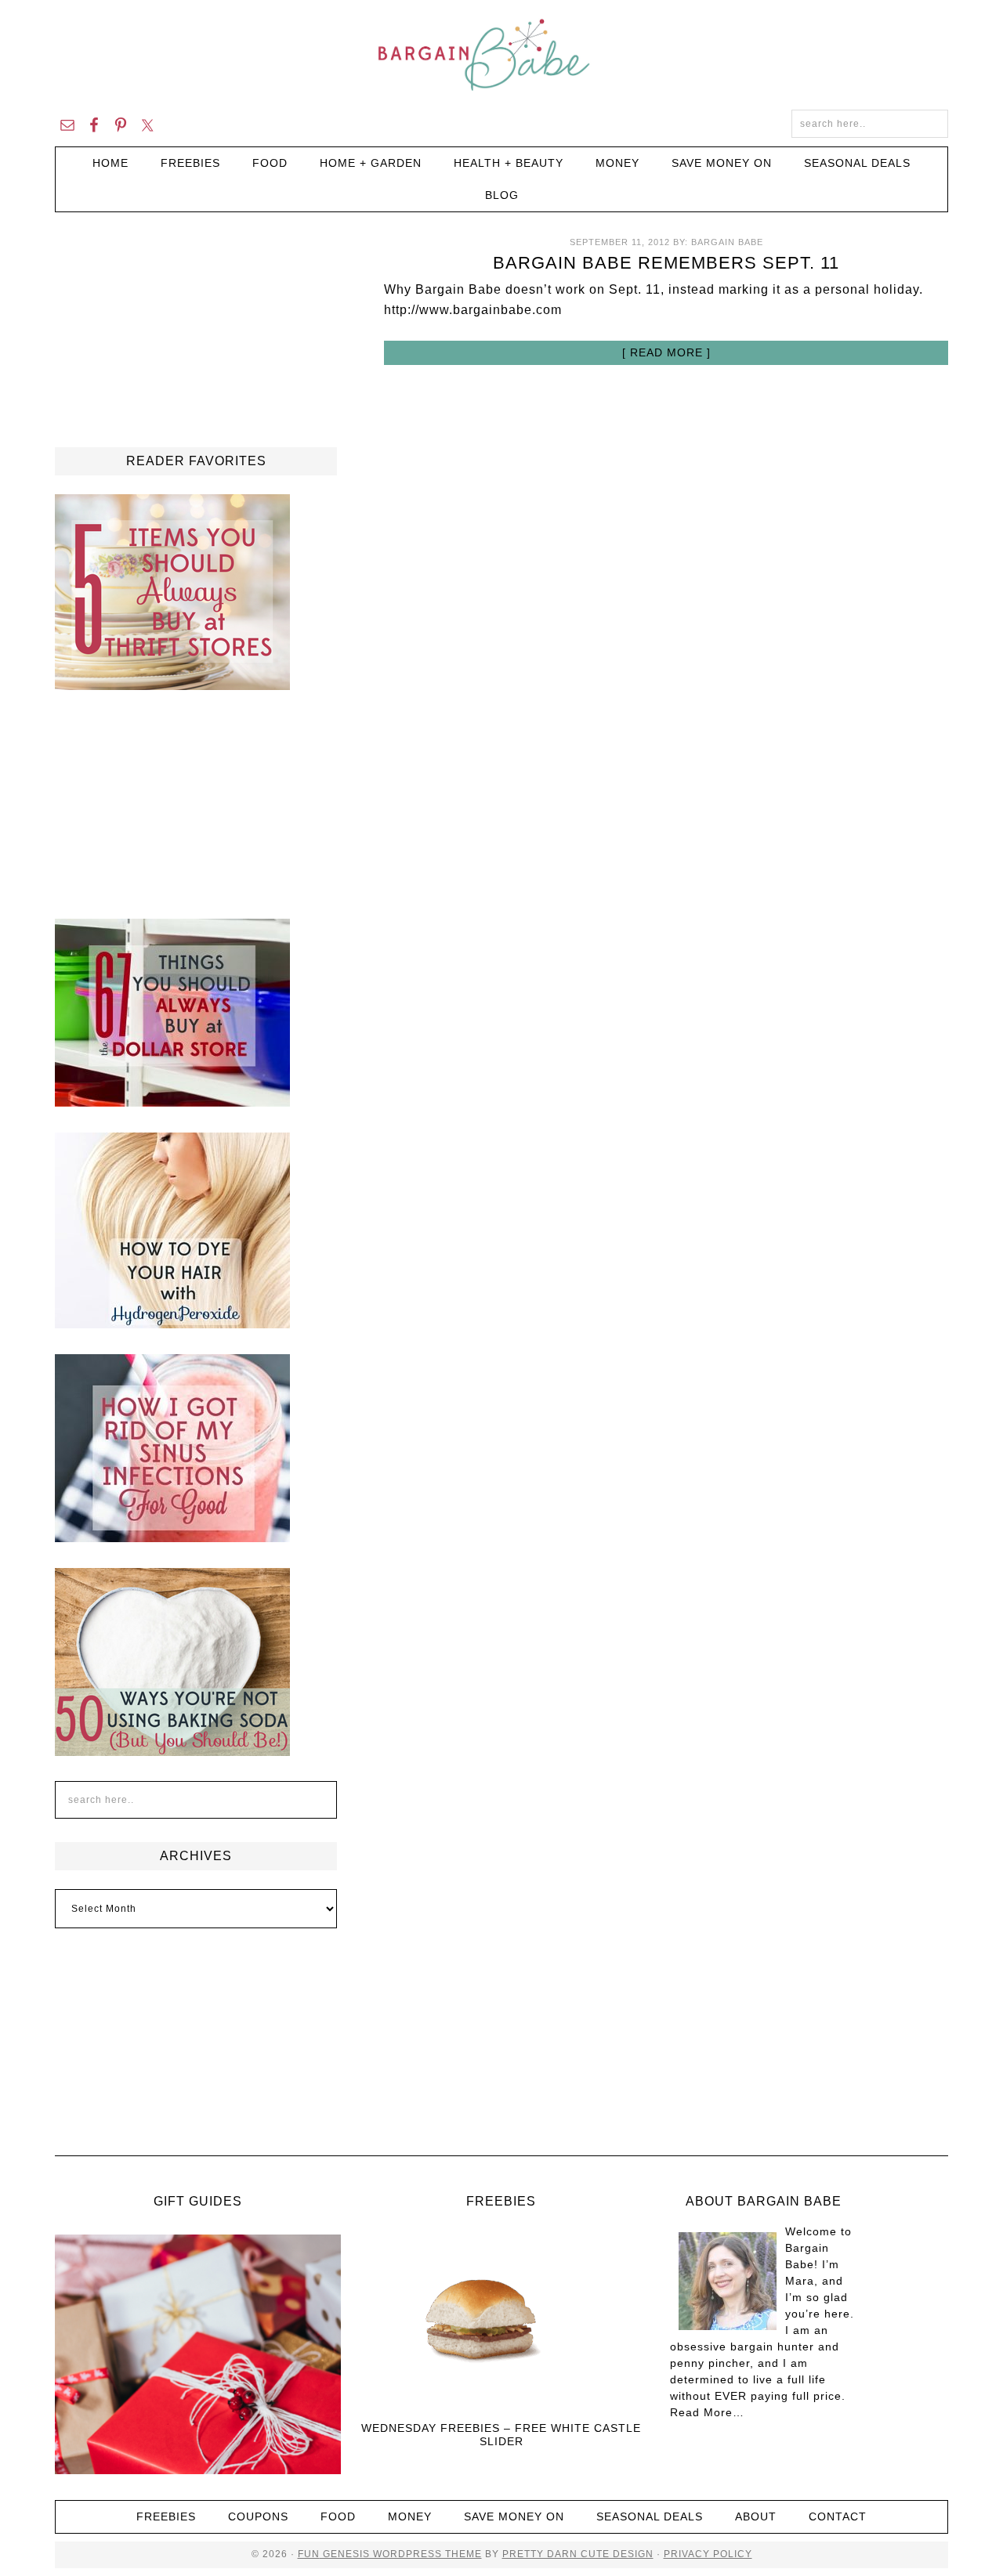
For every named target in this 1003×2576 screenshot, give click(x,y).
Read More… (707, 2412)
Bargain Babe (501, 55)
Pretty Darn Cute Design (578, 2554)
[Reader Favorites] (172, 683)
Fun (309, 2554)
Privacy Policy (708, 2554)
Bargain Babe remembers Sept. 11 (666, 263)
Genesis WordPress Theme (401, 2554)
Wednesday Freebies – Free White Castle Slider (501, 2435)
